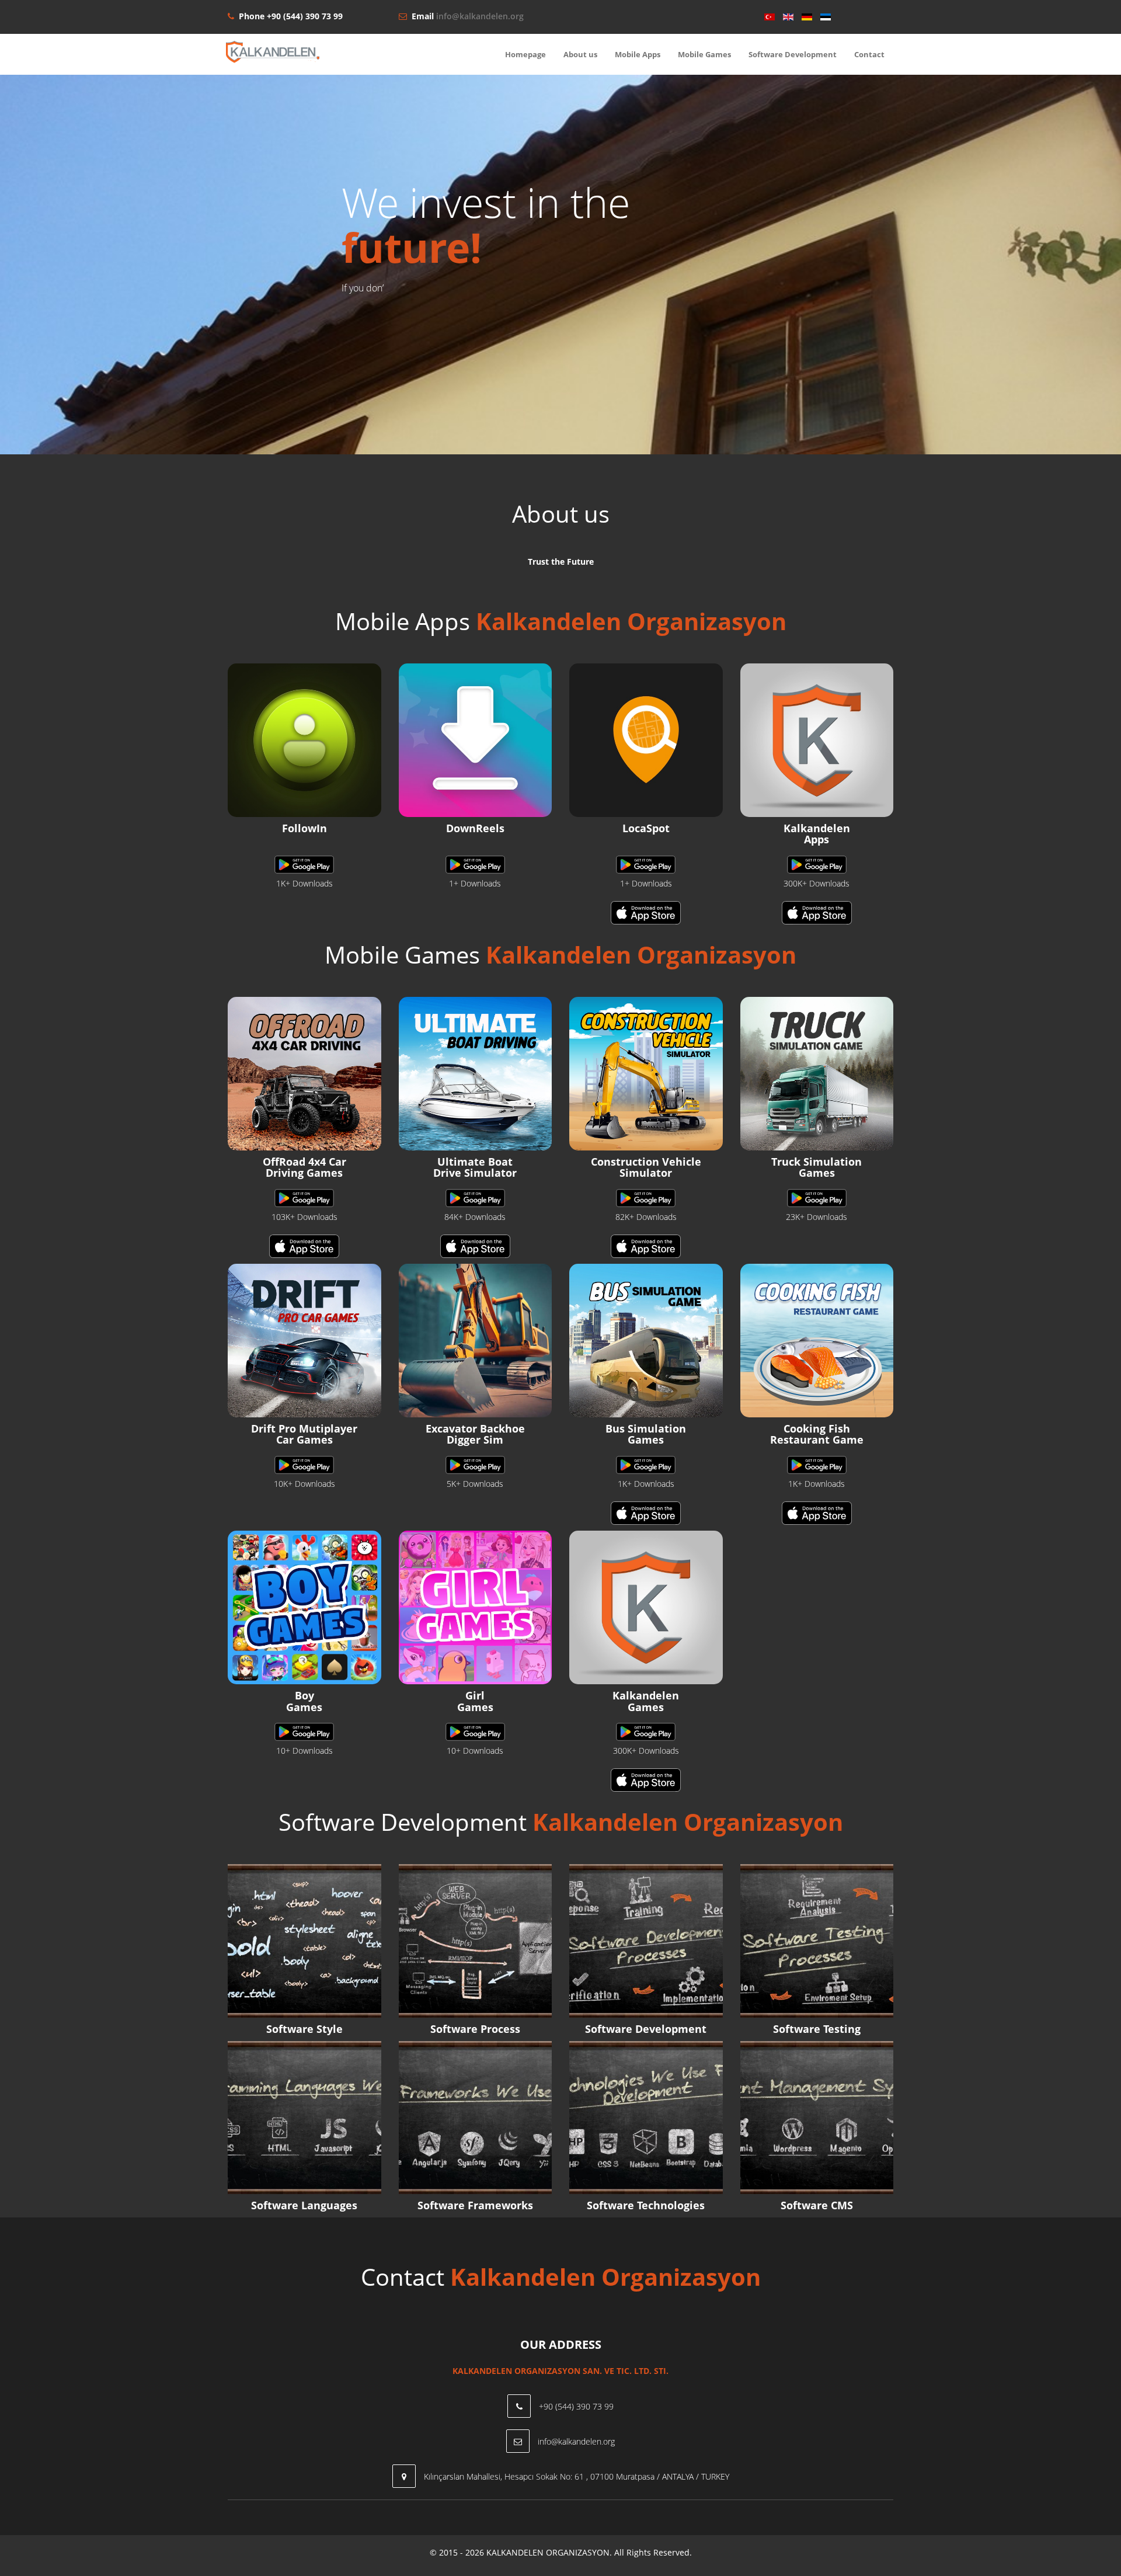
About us (580, 54)
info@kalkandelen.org (480, 16)
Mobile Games (704, 54)
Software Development (793, 54)
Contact (869, 54)
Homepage (525, 54)
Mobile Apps (638, 54)
